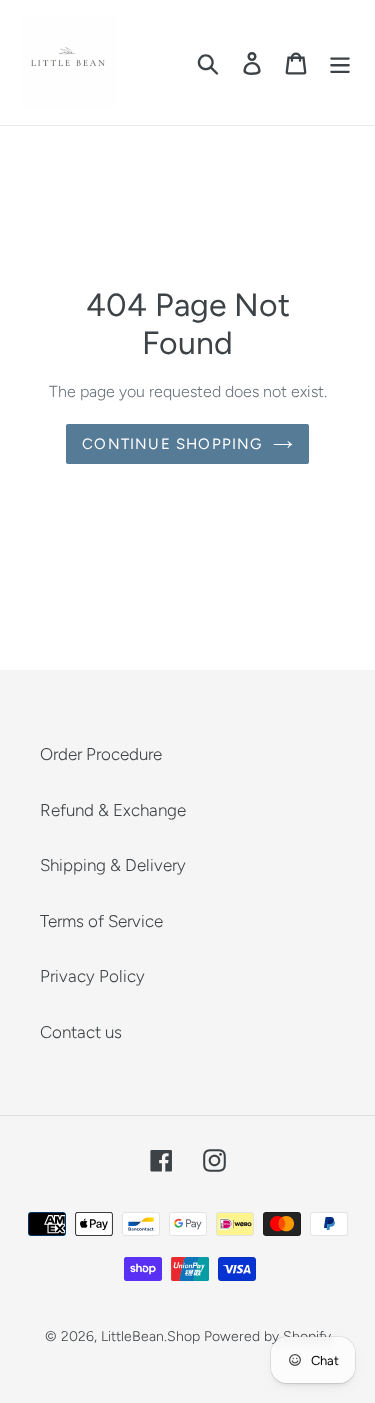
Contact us (81, 1032)
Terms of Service (101, 921)
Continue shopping (172, 444)
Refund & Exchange (113, 810)
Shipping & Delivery (113, 865)
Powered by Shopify (267, 1336)
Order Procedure (101, 754)
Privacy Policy (92, 976)
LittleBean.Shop (150, 1336)
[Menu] (340, 63)
